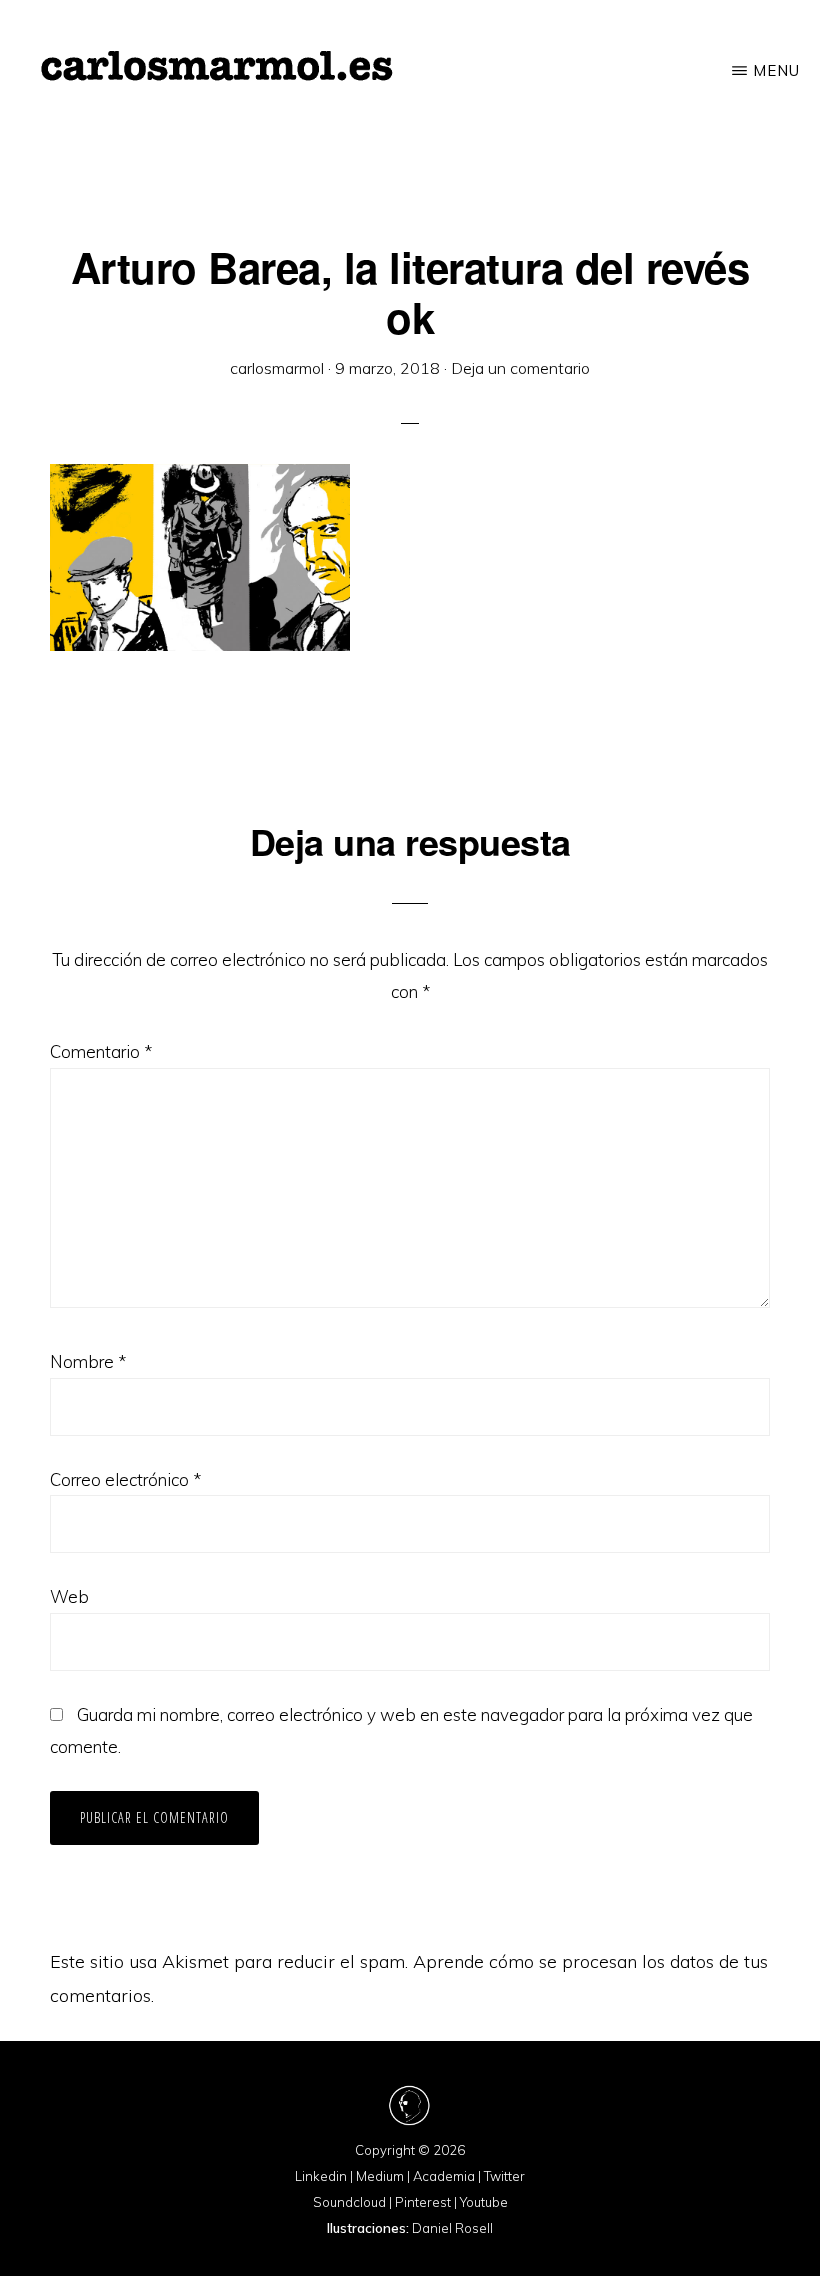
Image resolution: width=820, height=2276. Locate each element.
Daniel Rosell (452, 2228)
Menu (776, 70)
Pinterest (423, 2202)
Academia (444, 2176)
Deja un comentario (520, 368)
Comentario (101, 1051)
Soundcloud (349, 2202)
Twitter (504, 2176)
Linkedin (321, 2176)
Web (69, 1596)
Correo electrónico (125, 1479)
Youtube (484, 2202)
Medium (380, 2176)
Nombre (88, 1361)
